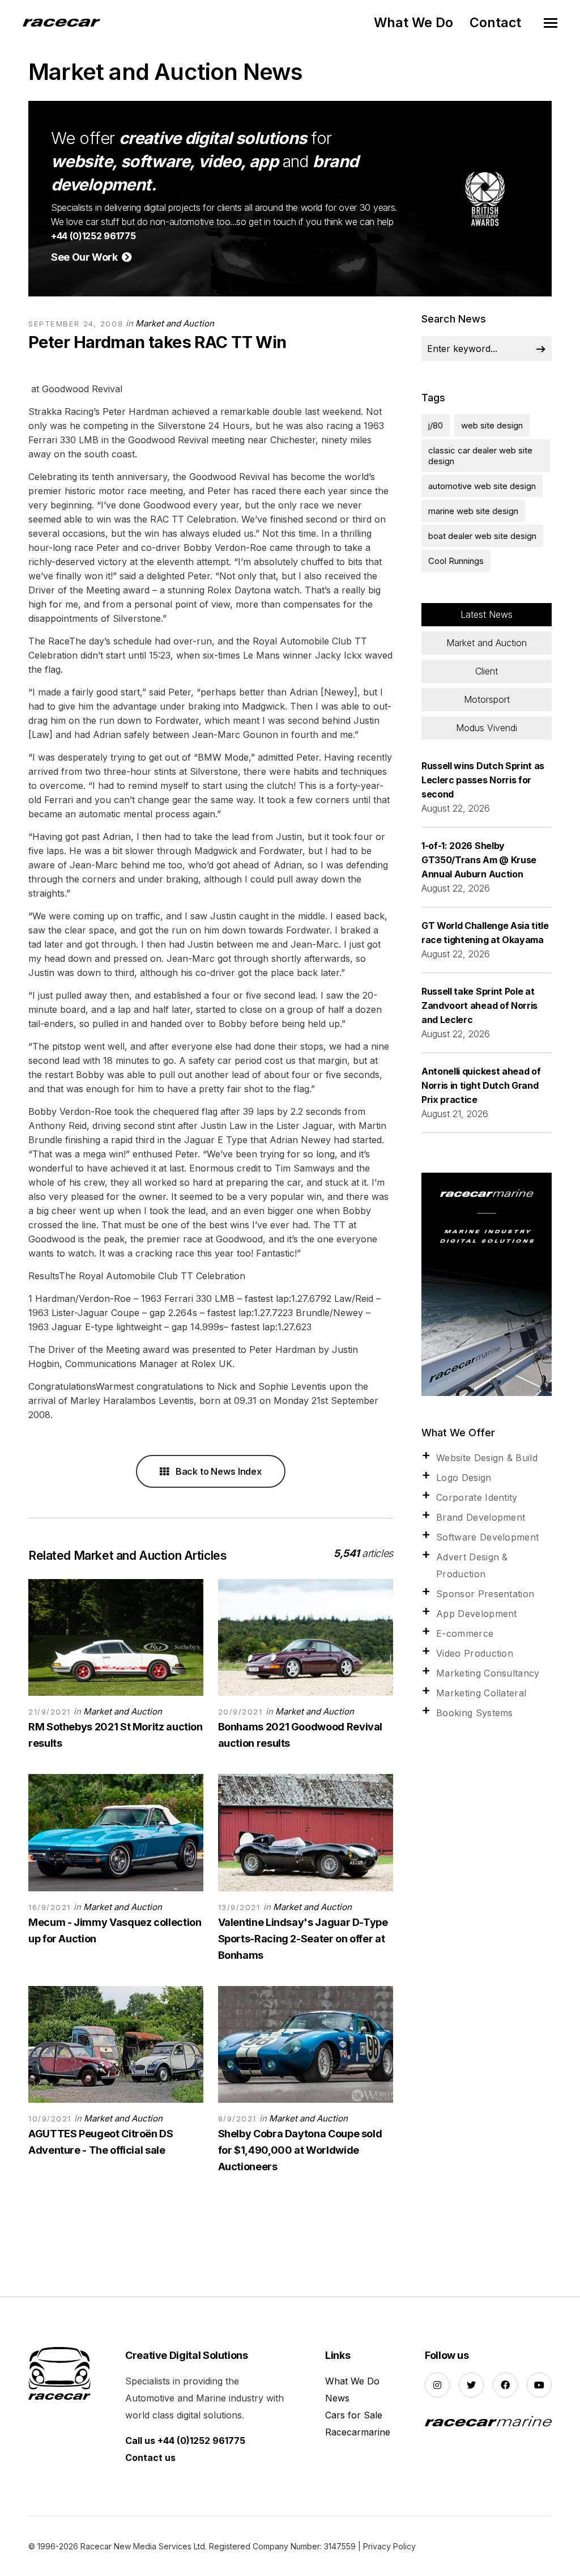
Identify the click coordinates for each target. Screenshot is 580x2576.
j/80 (436, 425)
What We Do (413, 23)
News (337, 2398)
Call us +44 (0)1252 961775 (185, 2441)
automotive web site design (482, 486)
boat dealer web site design (482, 536)
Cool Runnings (456, 561)
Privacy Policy (389, 2546)
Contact (495, 23)
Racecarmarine (358, 2432)
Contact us (150, 2458)
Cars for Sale (354, 2415)
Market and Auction (175, 323)
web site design (492, 425)
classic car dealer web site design (480, 456)
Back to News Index (217, 1471)
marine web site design (473, 511)
